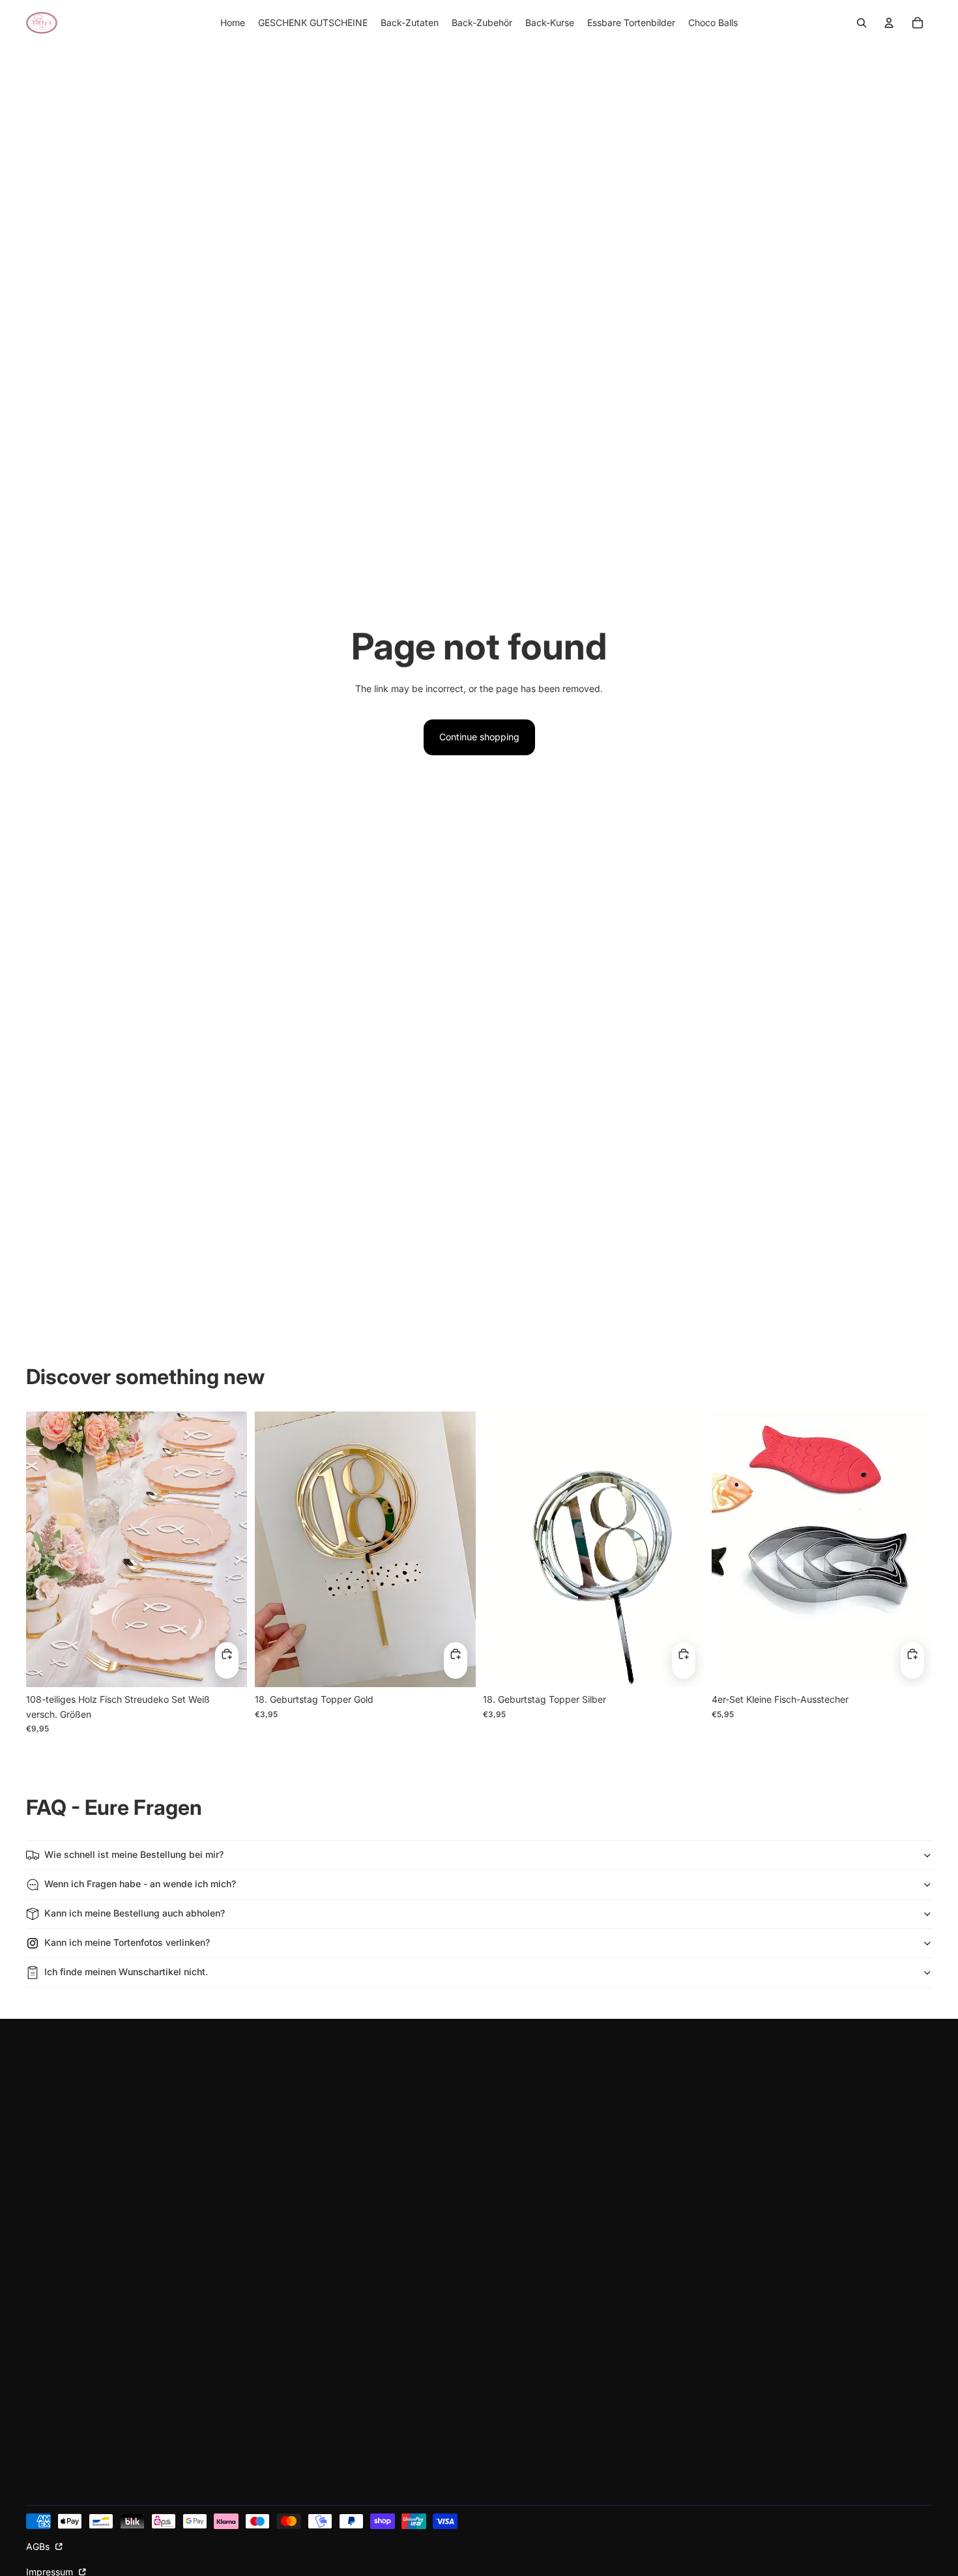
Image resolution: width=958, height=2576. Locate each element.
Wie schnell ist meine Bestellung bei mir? (134, 1854)
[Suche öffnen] (862, 23)
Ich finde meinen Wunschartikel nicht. (126, 1972)
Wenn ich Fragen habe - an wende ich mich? (140, 1884)
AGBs (39, 2546)
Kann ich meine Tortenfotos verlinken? (127, 1942)
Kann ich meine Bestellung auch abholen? (135, 1913)
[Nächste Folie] (227, 1550)
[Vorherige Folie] (46, 1550)
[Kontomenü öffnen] (889, 23)
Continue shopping (479, 737)
